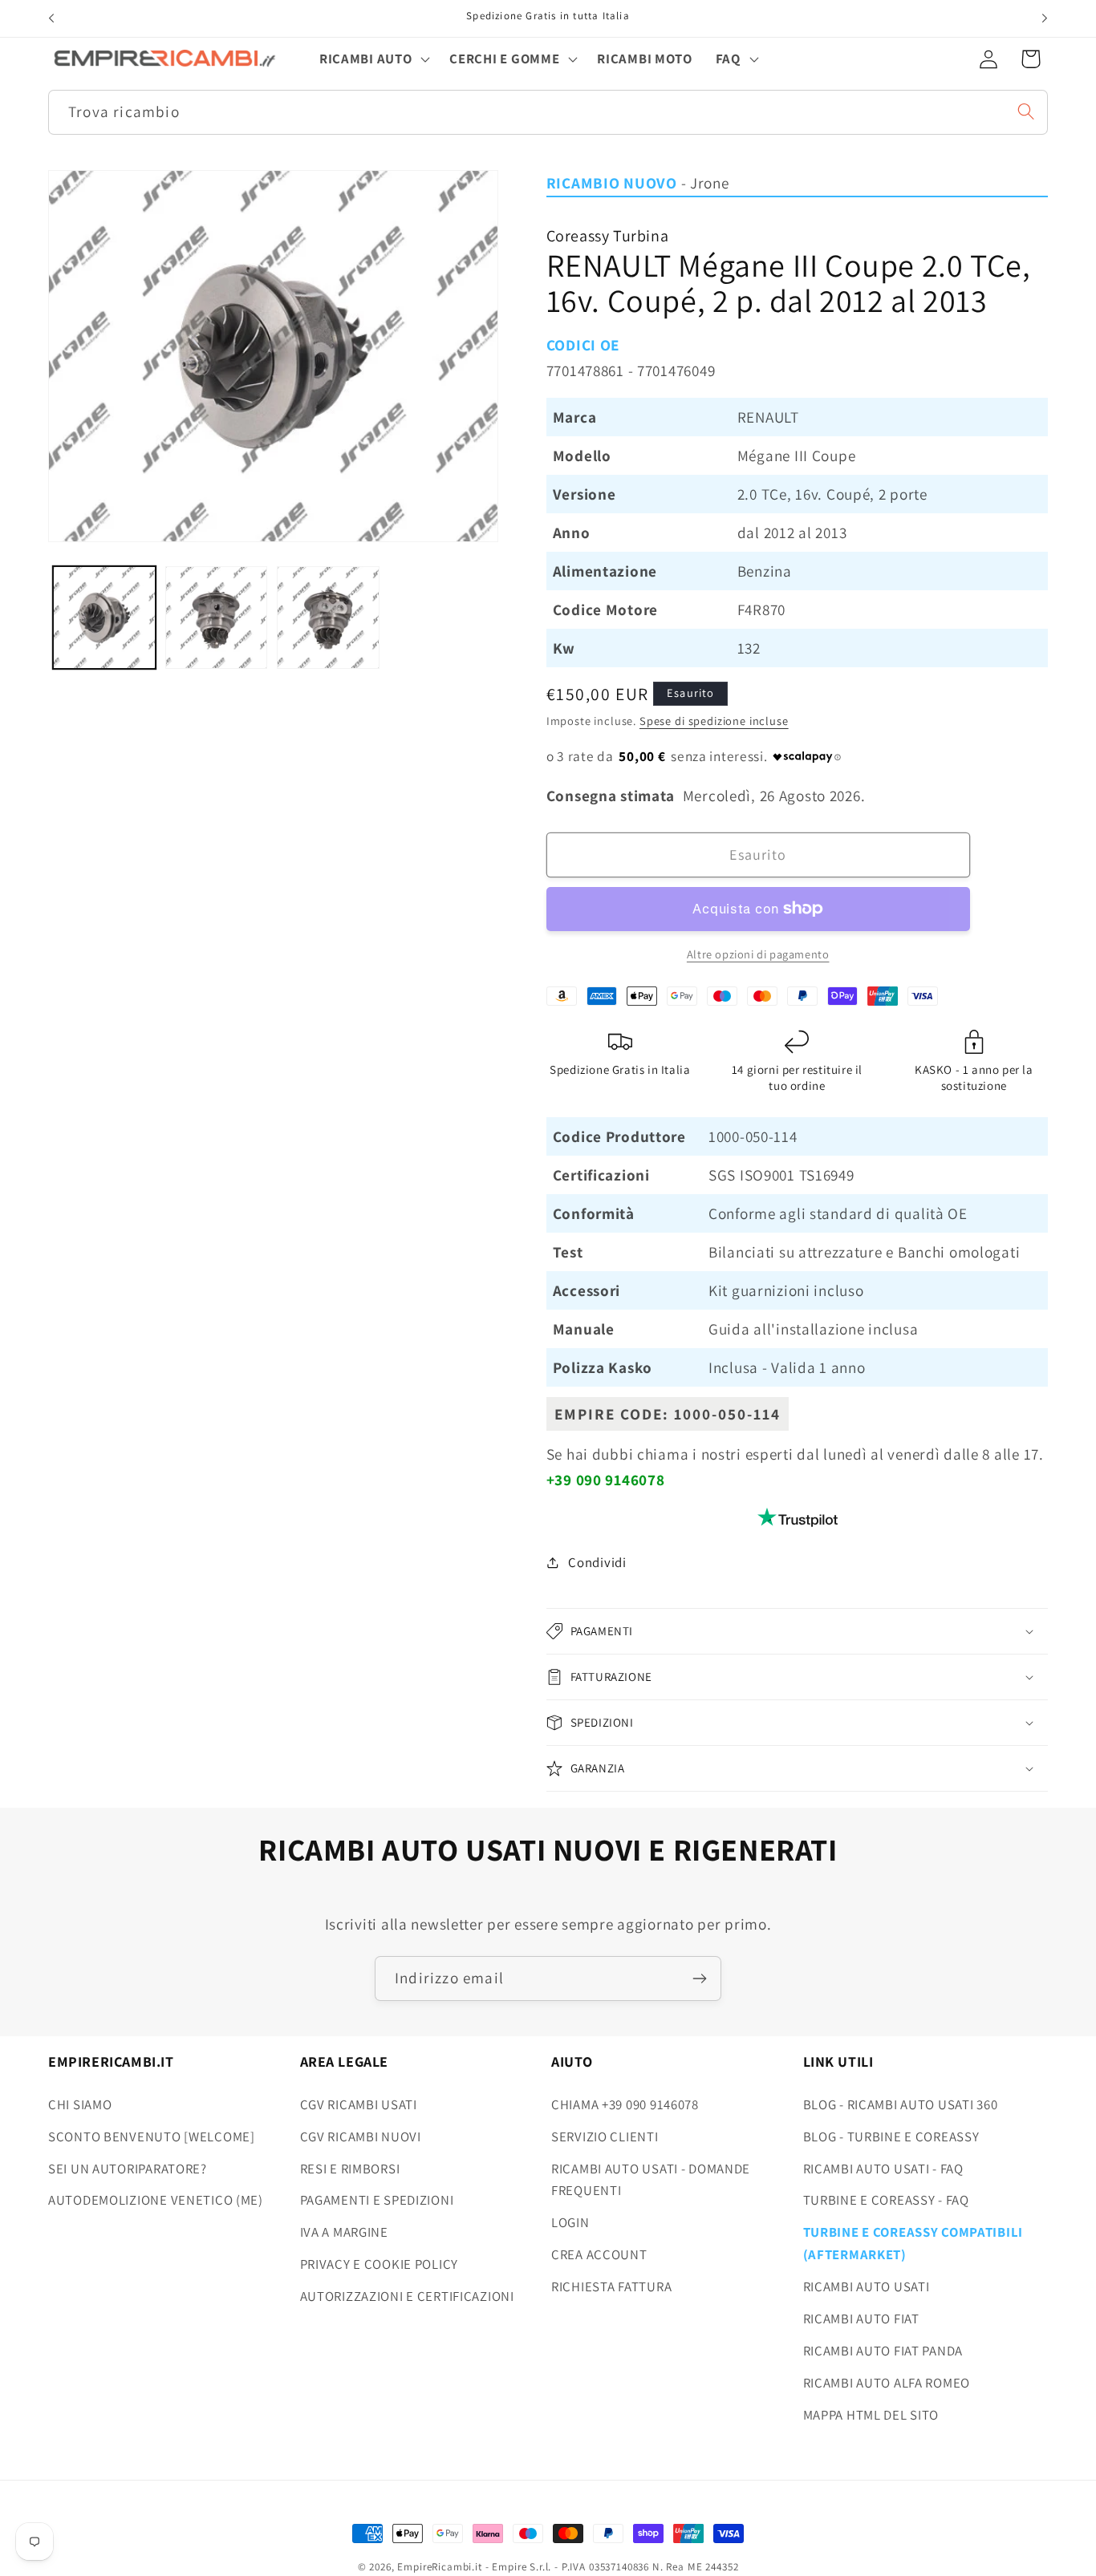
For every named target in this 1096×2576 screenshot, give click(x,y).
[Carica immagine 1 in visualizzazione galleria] (104, 618)
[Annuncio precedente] (51, 18)
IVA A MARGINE (344, 2232)
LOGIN (570, 2222)
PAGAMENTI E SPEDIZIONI (377, 2200)
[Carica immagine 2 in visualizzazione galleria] (217, 618)
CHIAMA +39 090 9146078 (625, 2104)
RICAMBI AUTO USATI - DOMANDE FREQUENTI (651, 2179)
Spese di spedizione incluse (714, 721)
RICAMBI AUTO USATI (867, 2286)
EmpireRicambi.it (439, 2567)
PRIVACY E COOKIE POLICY (380, 2264)
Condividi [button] (597, 1562)
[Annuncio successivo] (1045, 18)
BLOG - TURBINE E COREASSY (891, 2136)
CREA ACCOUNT (599, 2254)
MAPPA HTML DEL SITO (871, 2415)
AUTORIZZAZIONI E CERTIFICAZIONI (407, 2296)
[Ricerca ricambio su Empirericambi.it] (1026, 111)
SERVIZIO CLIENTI (605, 2136)
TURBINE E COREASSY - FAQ (886, 2200)
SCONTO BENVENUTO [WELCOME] (152, 2136)
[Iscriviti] (699, 1979)
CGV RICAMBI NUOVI (361, 2136)
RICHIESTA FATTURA (611, 2286)
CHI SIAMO (80, 2104)
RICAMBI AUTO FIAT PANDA (883, 2351)
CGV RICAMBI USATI (359, 2104)
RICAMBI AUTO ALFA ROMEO (887, 2383)
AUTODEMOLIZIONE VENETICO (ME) (156, 2200)
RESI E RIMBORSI (350, 2168)
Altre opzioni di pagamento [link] (758, 954)
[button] (373, 59)
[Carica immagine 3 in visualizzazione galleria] (328, 618)
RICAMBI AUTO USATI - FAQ (883, 2168)
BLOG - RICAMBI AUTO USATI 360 (901, 2104)
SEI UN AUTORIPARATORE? (128, 2168)
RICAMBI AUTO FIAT (861, 2319)
